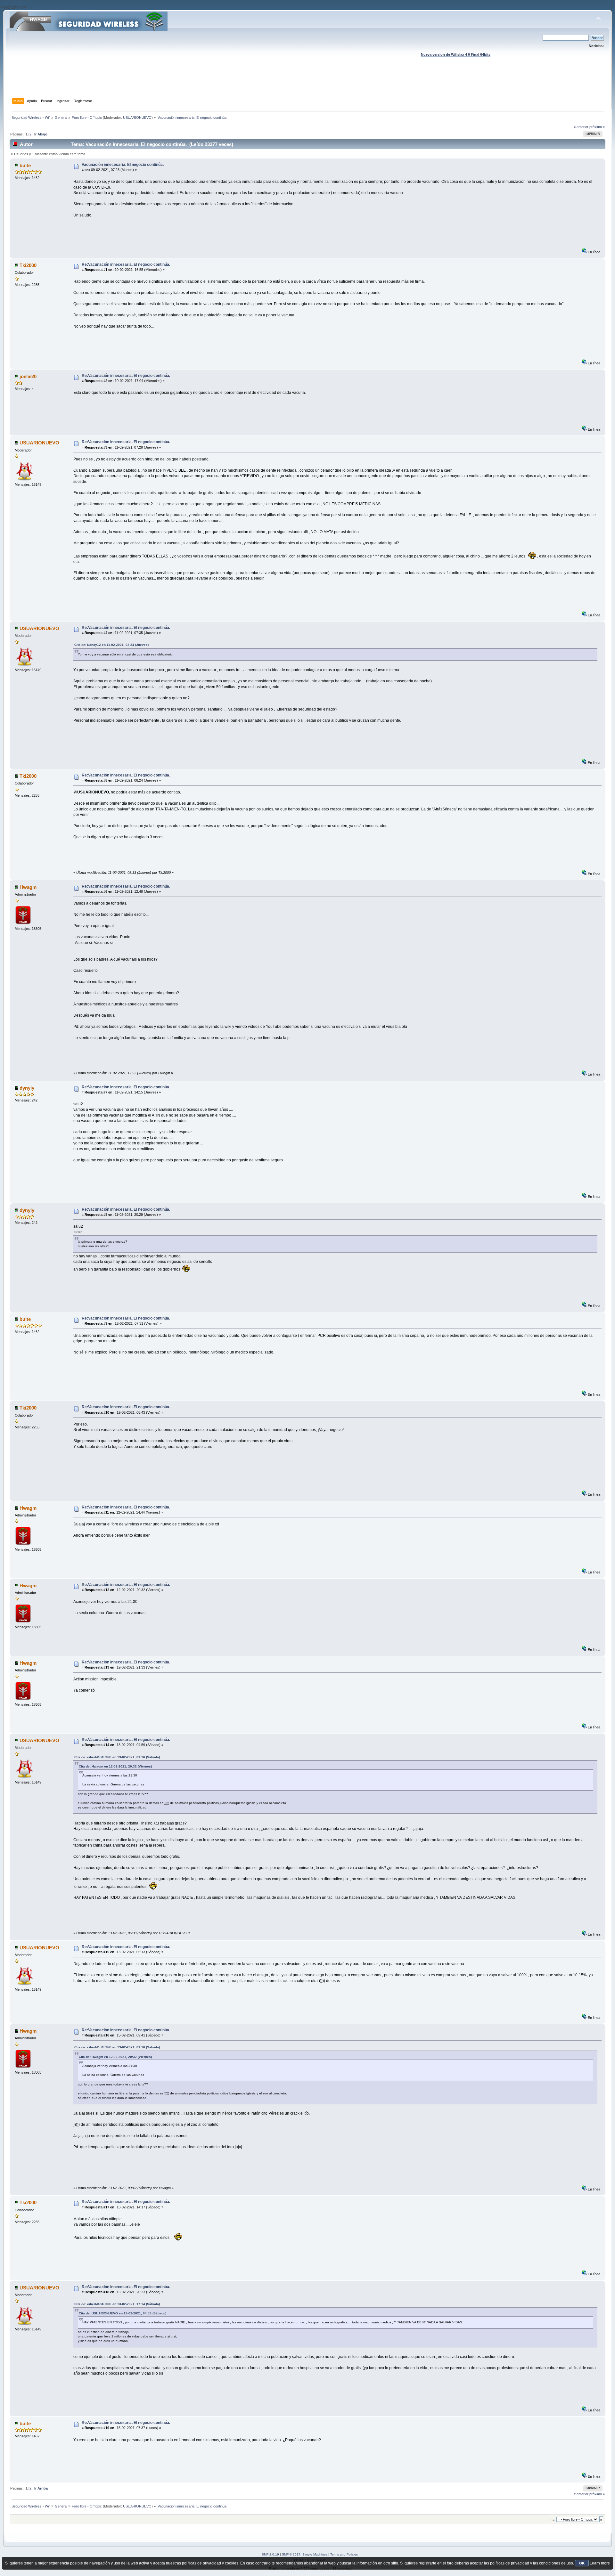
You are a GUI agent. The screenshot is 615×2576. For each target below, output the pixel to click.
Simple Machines (315, 2554)
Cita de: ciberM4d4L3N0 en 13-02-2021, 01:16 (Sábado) (117, 1757)
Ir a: (553, 2519)
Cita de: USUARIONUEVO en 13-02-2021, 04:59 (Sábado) (123, 2313)
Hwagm (28, 887)
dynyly (27, 1088)
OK (582, 2563)
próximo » (597, 127)
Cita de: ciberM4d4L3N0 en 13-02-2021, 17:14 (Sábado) (117, 2304)
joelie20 (28, 376)
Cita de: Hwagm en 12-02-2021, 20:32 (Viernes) (115, 1766)
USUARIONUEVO (137, 118)
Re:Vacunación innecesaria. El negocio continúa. (126, 264)
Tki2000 (28, 265)
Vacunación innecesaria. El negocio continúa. (123, 165)
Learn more (600, 2563)
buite (25, 165)
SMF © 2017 (291, 2554)
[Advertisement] (307, 84)
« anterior (581, 127)
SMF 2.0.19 (270, 2554)
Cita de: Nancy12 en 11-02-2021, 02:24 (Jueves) (111, 645)
